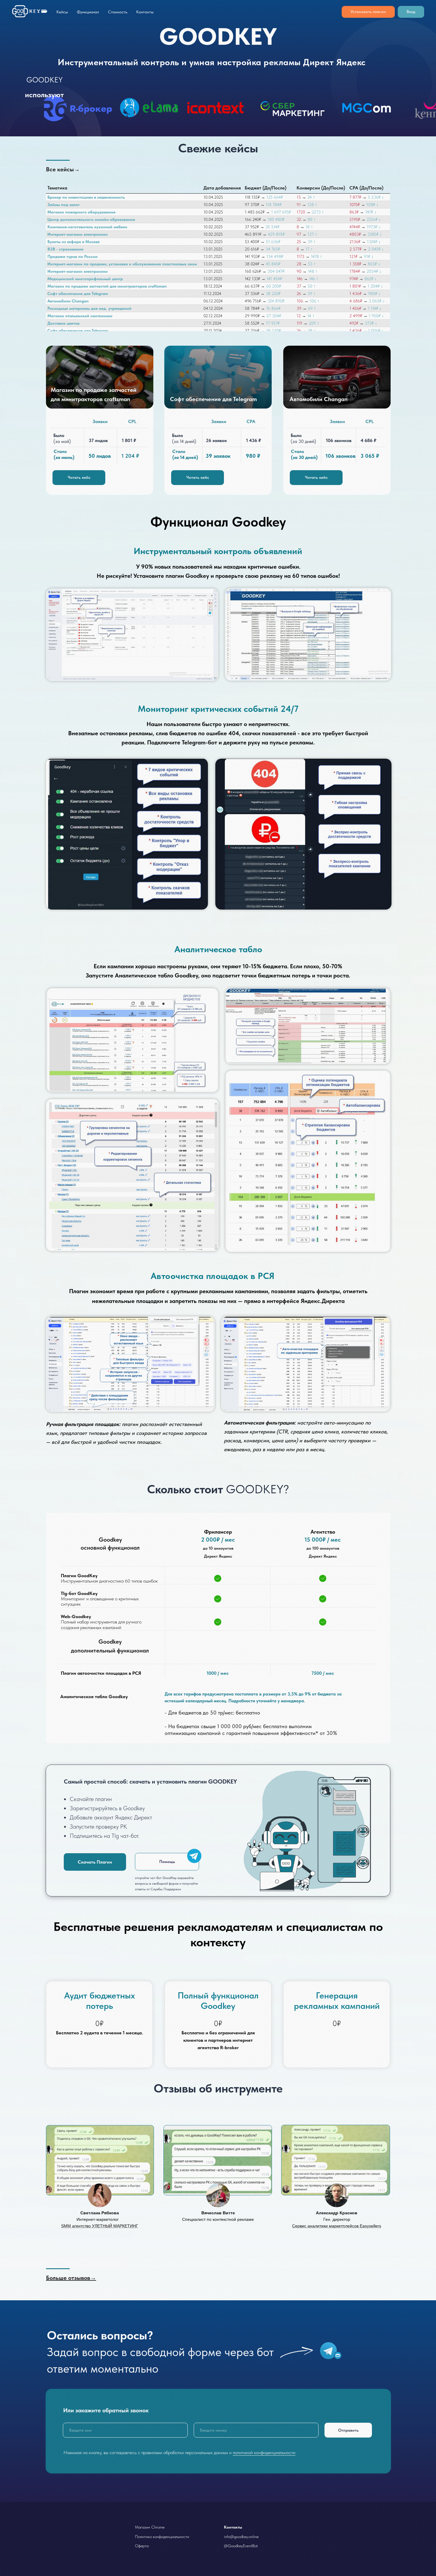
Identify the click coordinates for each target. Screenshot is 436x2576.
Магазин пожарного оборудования (81, 212)
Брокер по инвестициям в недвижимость (86, 197)
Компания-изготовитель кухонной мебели (87, 227)
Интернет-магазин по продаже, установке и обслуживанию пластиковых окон (122, 264)
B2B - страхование (65, 249)
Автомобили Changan (68, 301)
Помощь (167, 1862)
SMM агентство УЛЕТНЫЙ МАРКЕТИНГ (100, 2226)
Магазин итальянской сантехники (80, 316)
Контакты (145, 12)
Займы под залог (64, 205)
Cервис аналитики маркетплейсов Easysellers (337, 2226)
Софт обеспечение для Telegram (78, 294)
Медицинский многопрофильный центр (85, 279)
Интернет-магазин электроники (78, 234)
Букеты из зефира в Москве (74, 242)
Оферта (142, 2546)
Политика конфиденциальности (162, 2537)
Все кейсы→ (63, 169)
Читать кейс (316, 477)
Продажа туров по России (73, 256)
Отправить (348, 2430)
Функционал (88, 12)
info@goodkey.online (241, 2537)
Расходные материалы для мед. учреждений (89, 308)
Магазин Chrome (150, 2527)
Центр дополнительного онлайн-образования (91, 219)
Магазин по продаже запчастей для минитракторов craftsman (107, 286)
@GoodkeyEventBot (241, 2546)
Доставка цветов (63, 323)
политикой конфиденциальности (264, 2453)
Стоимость (118, 12)
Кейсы (62, 12)
